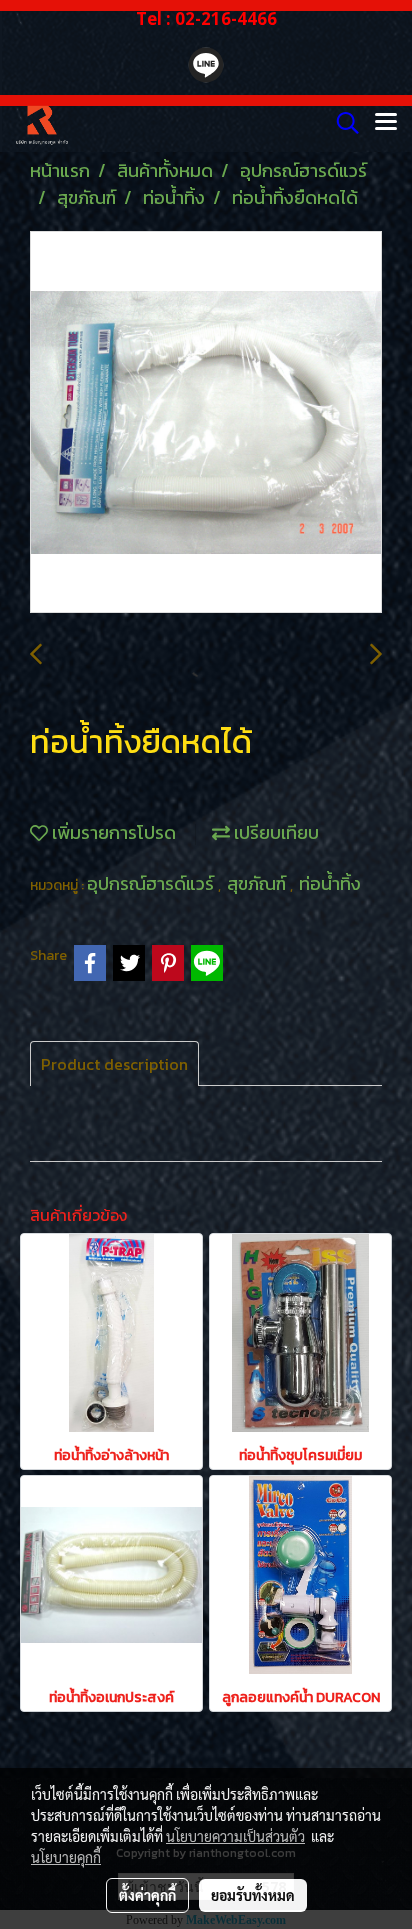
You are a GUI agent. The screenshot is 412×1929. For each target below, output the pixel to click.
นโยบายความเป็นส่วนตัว (235, 1836)
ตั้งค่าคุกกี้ (147, 1895)
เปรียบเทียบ (274, 832)
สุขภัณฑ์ (258, 883)
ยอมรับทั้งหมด (253, 1895)
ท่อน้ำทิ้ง (330, 883)
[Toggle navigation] (386, 123)
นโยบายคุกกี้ (66, 1857)
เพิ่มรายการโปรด (112, 832)
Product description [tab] (114, 1064)
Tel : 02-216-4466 (206, 18)
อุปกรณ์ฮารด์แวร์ (152, 883)
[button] (341, 123)
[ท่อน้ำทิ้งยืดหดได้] (206, 423)
